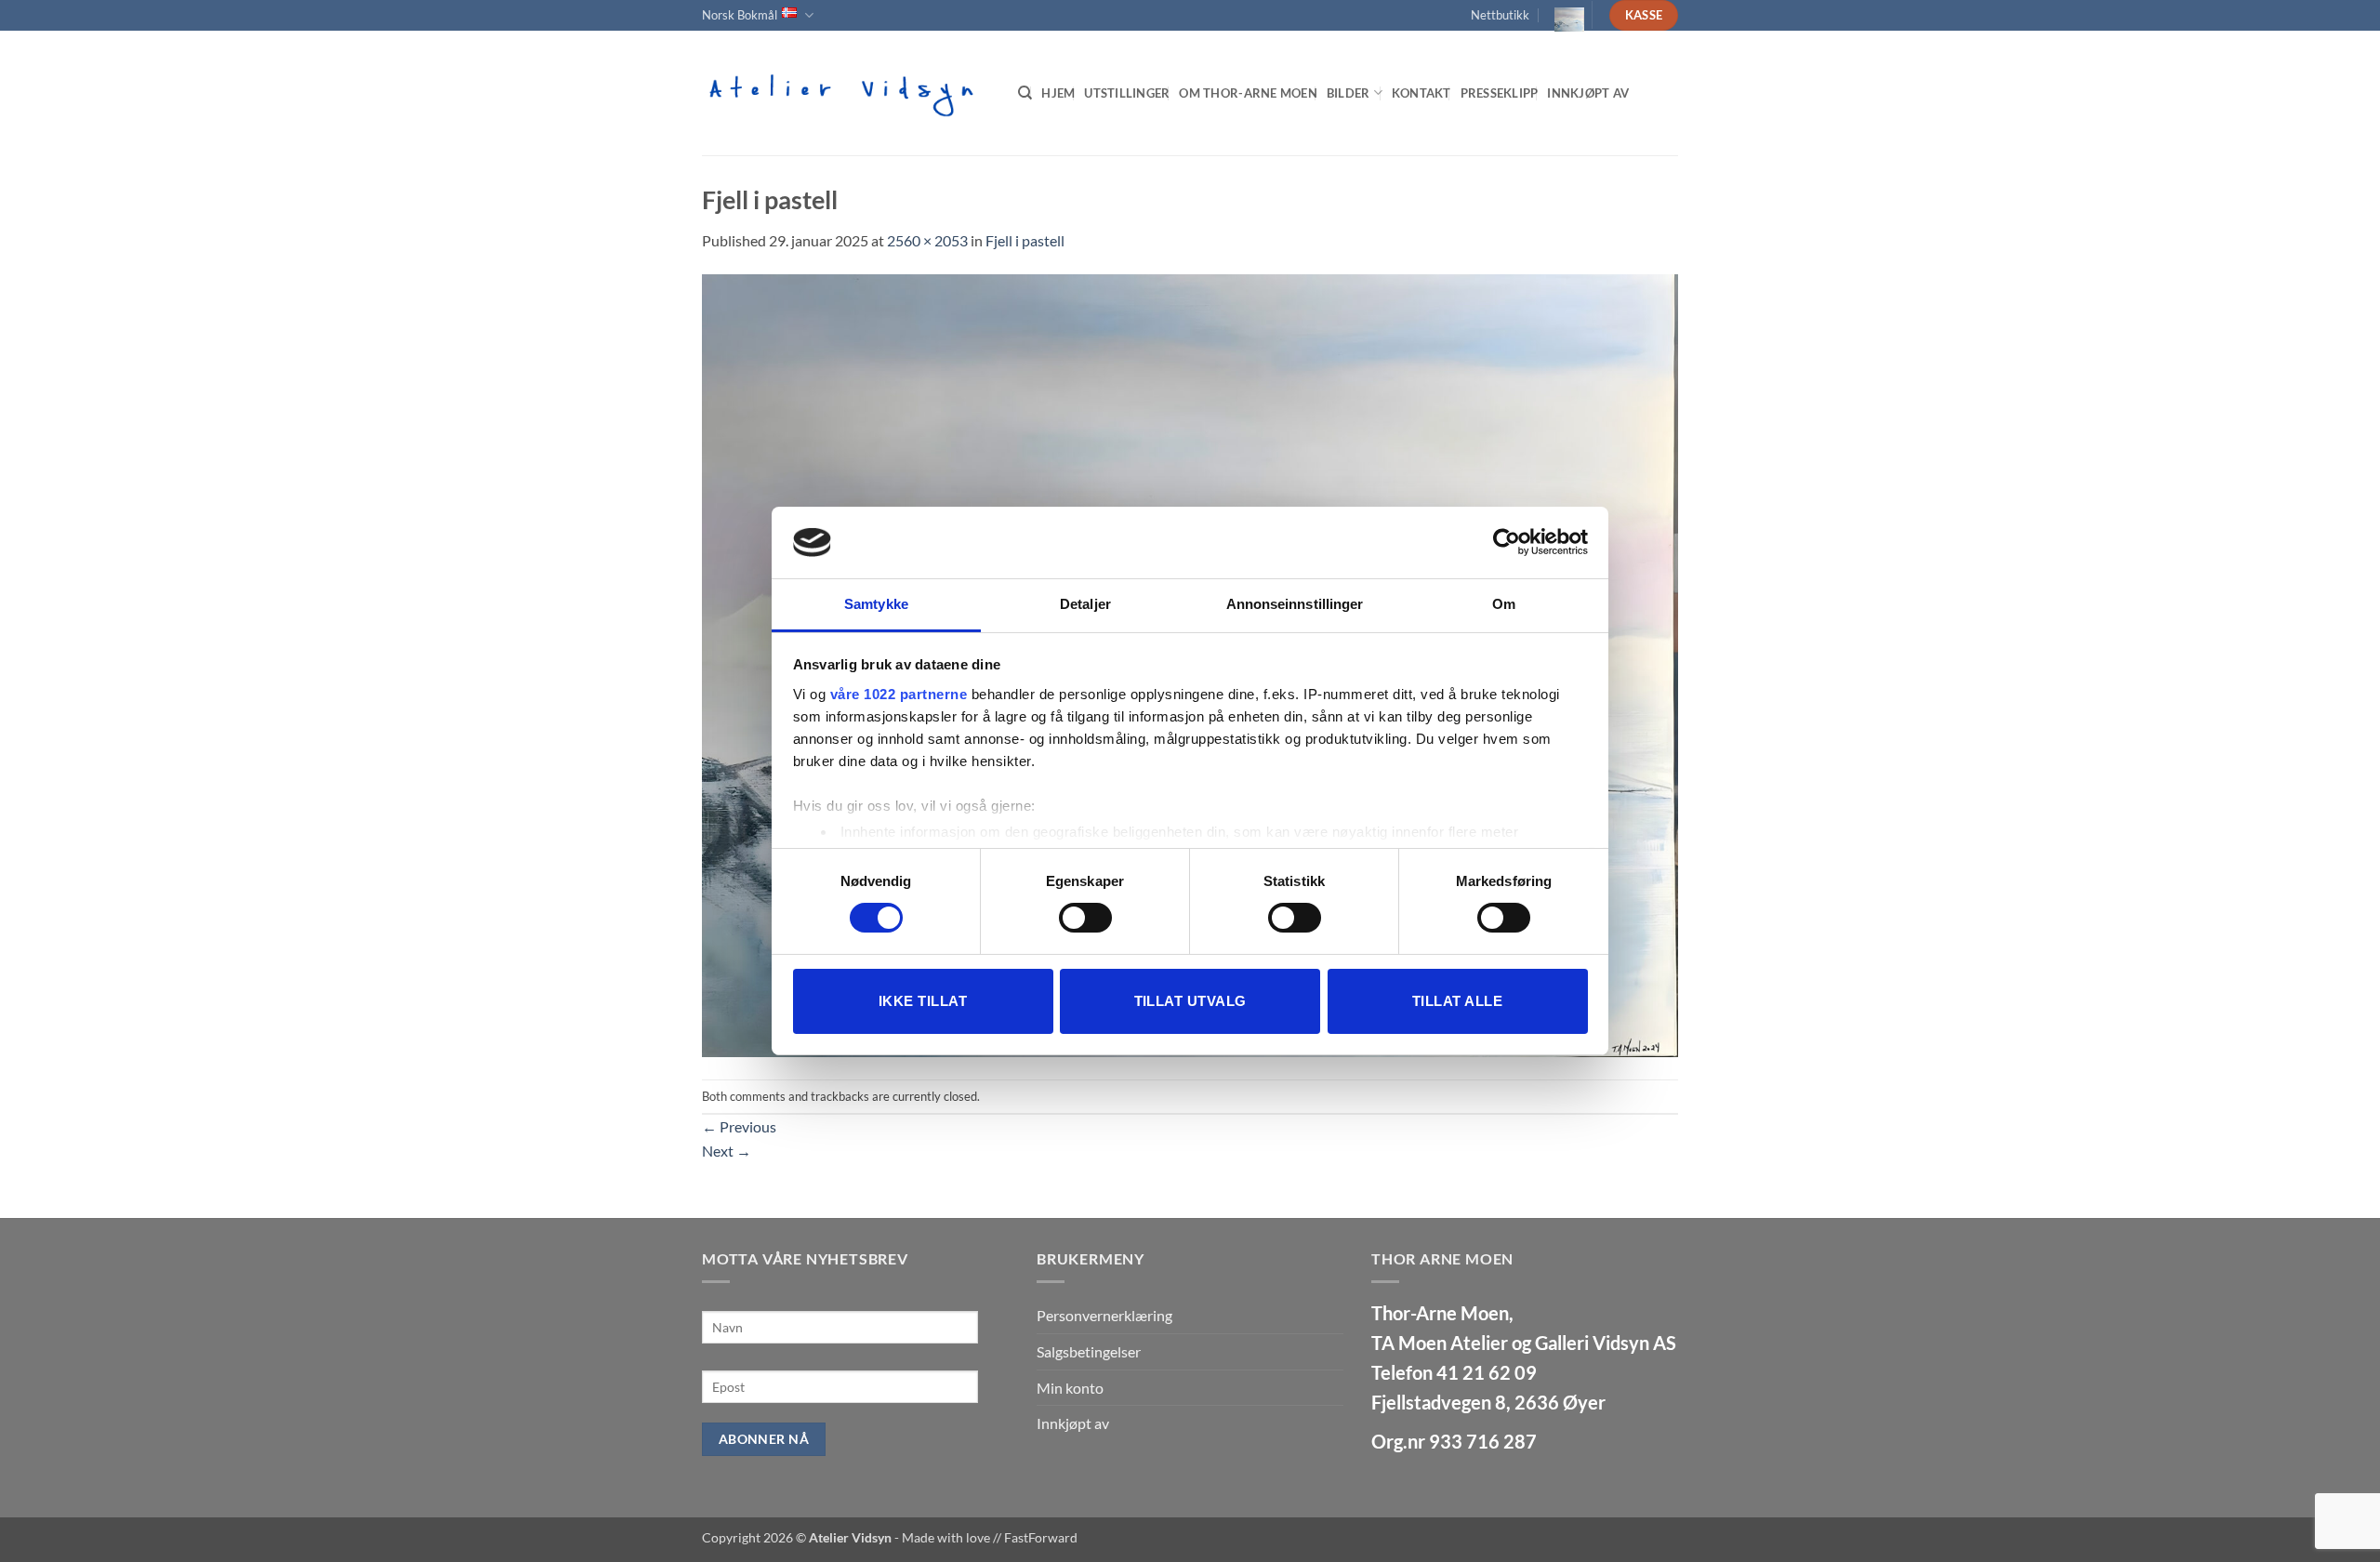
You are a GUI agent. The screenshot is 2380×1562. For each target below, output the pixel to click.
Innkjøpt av (1588, 93)
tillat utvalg (1190, 1001)
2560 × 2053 (927, 240)
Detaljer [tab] (1085, 604)
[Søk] (1025, 93)
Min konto (1070, 1388)
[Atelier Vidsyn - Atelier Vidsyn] (846, 93)
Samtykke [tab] (876, 604)
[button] (1562, 15)
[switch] (1085, 918)
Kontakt (1421, 93)
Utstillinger (1127, 93)
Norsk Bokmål (740, 15)
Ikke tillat (923, 1001)
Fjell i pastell (1025, 240)
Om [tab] (1504, 604)
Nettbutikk (1500, 15)
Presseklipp (1500, 93)
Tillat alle (1457, 1001)
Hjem (1058, 93)
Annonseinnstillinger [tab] (1295, 604)
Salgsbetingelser (1089, 1351)
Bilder (1349, 93)
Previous (739, 1126)
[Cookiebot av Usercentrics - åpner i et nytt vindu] (1507, 542)
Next (727, 1151)
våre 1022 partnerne (899, 694)
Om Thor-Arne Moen (1248, 93)
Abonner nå (764, 1439)
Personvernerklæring (1104, 1315)
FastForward (1041, 1537)
